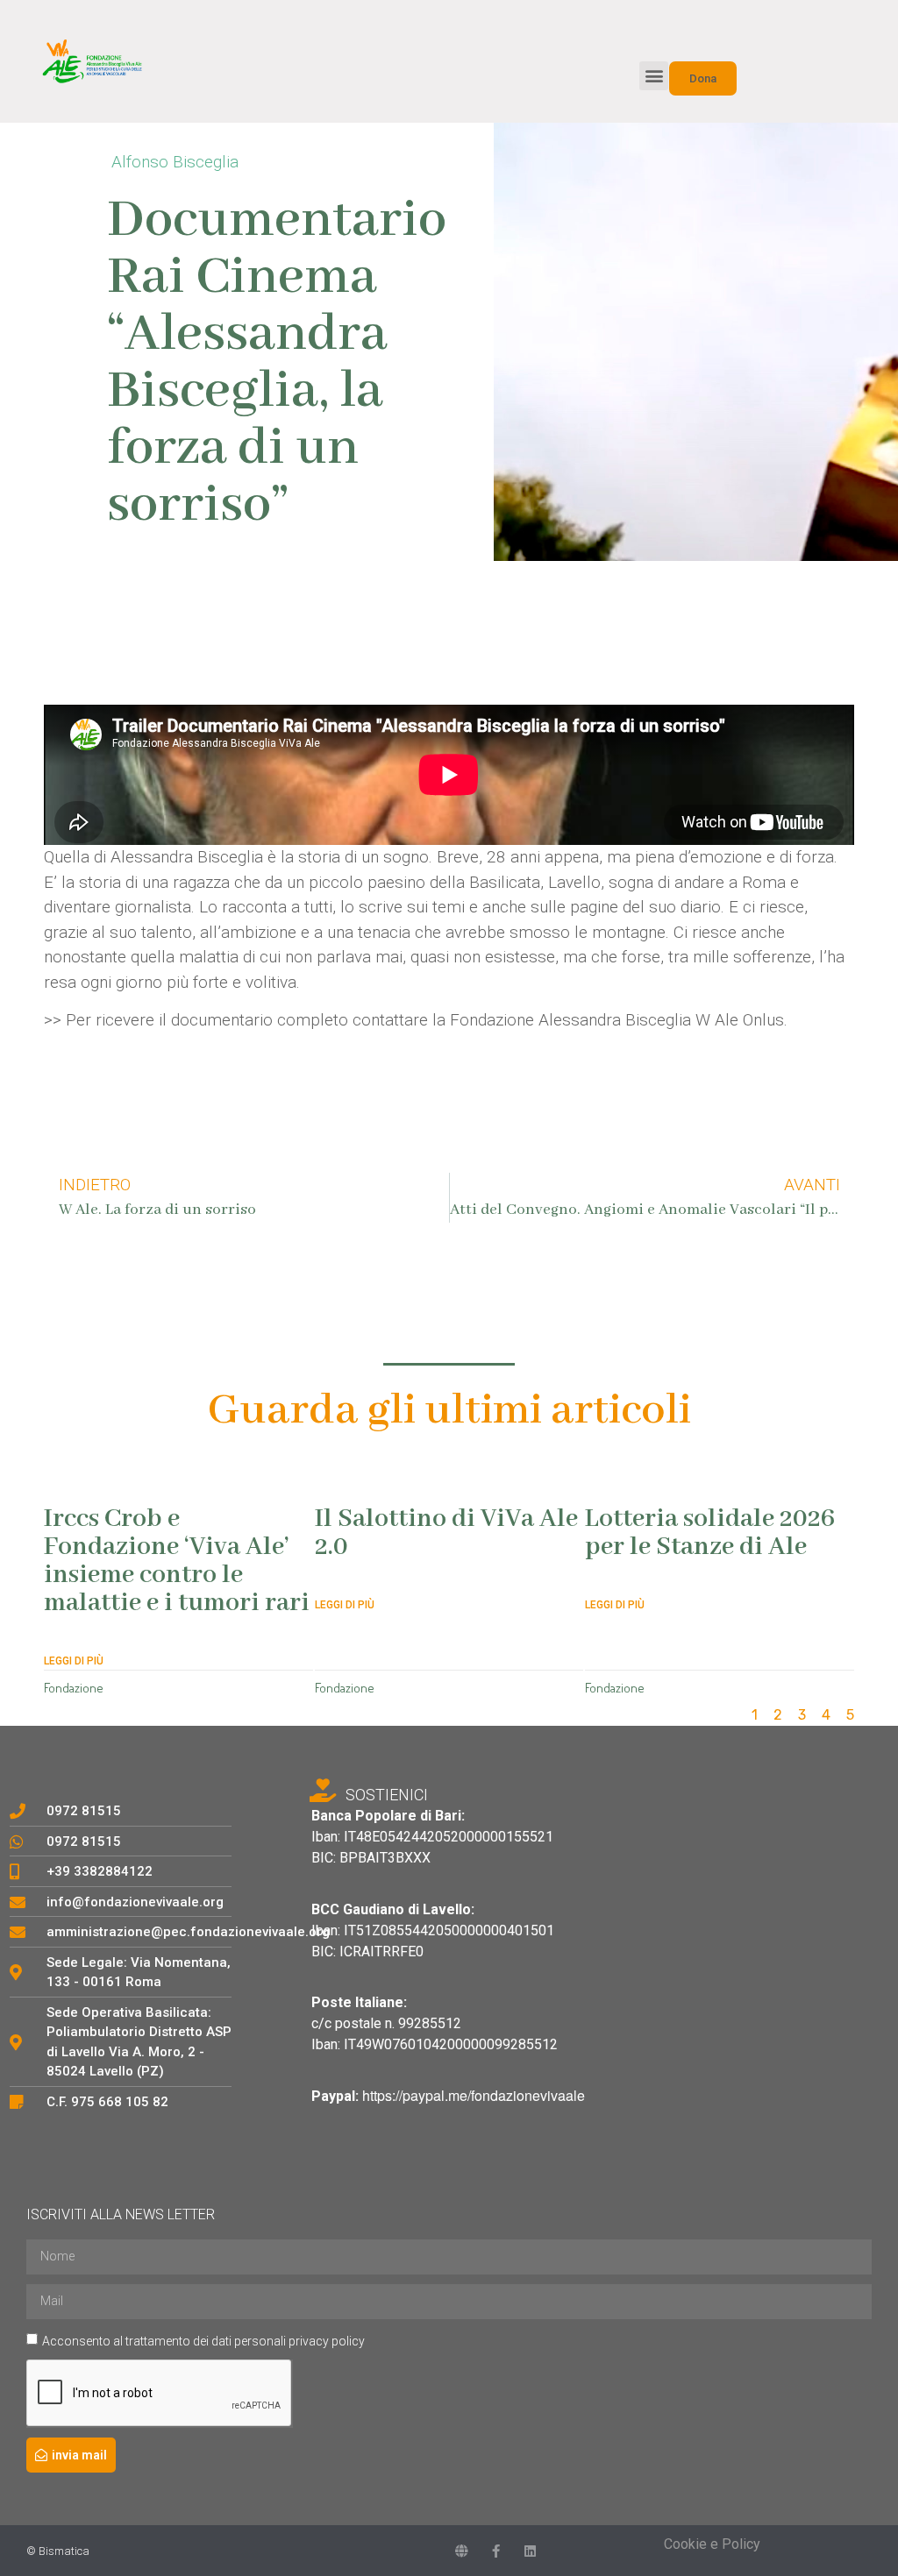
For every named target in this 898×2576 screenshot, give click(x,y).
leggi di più (74, 1661)
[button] (654, 76)
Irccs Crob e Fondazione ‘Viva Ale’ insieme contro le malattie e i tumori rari (177, 1561)
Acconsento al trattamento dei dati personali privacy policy (203, 2340)
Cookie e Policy (712, 2544)
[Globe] (462, 2551)
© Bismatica (58, 2551)
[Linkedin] (530, 2551)
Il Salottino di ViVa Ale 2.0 (446, 1533)
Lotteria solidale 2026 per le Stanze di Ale (710, 1533)
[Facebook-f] (496, 2551)
